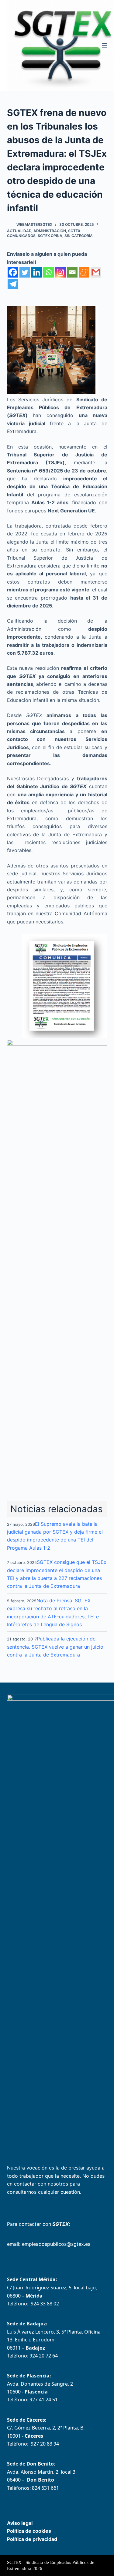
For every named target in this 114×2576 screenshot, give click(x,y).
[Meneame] (84, 272)
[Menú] (105, 45)
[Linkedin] (37, 272)
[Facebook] (13, 272)
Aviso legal (20, 2523)
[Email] (72, 272)
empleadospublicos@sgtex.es (56, 2244)
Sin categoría (79, 236)
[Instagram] (60, 272)
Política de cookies (29, 2531)
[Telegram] (13, 284)
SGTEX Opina (50, 236)
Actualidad (19, 231)
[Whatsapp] (48, 272)
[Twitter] (25, 272)
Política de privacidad (32, 2539)
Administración (50, 231)
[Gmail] (96, 272)
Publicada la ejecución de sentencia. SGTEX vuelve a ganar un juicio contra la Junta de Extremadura (55, 1647)
